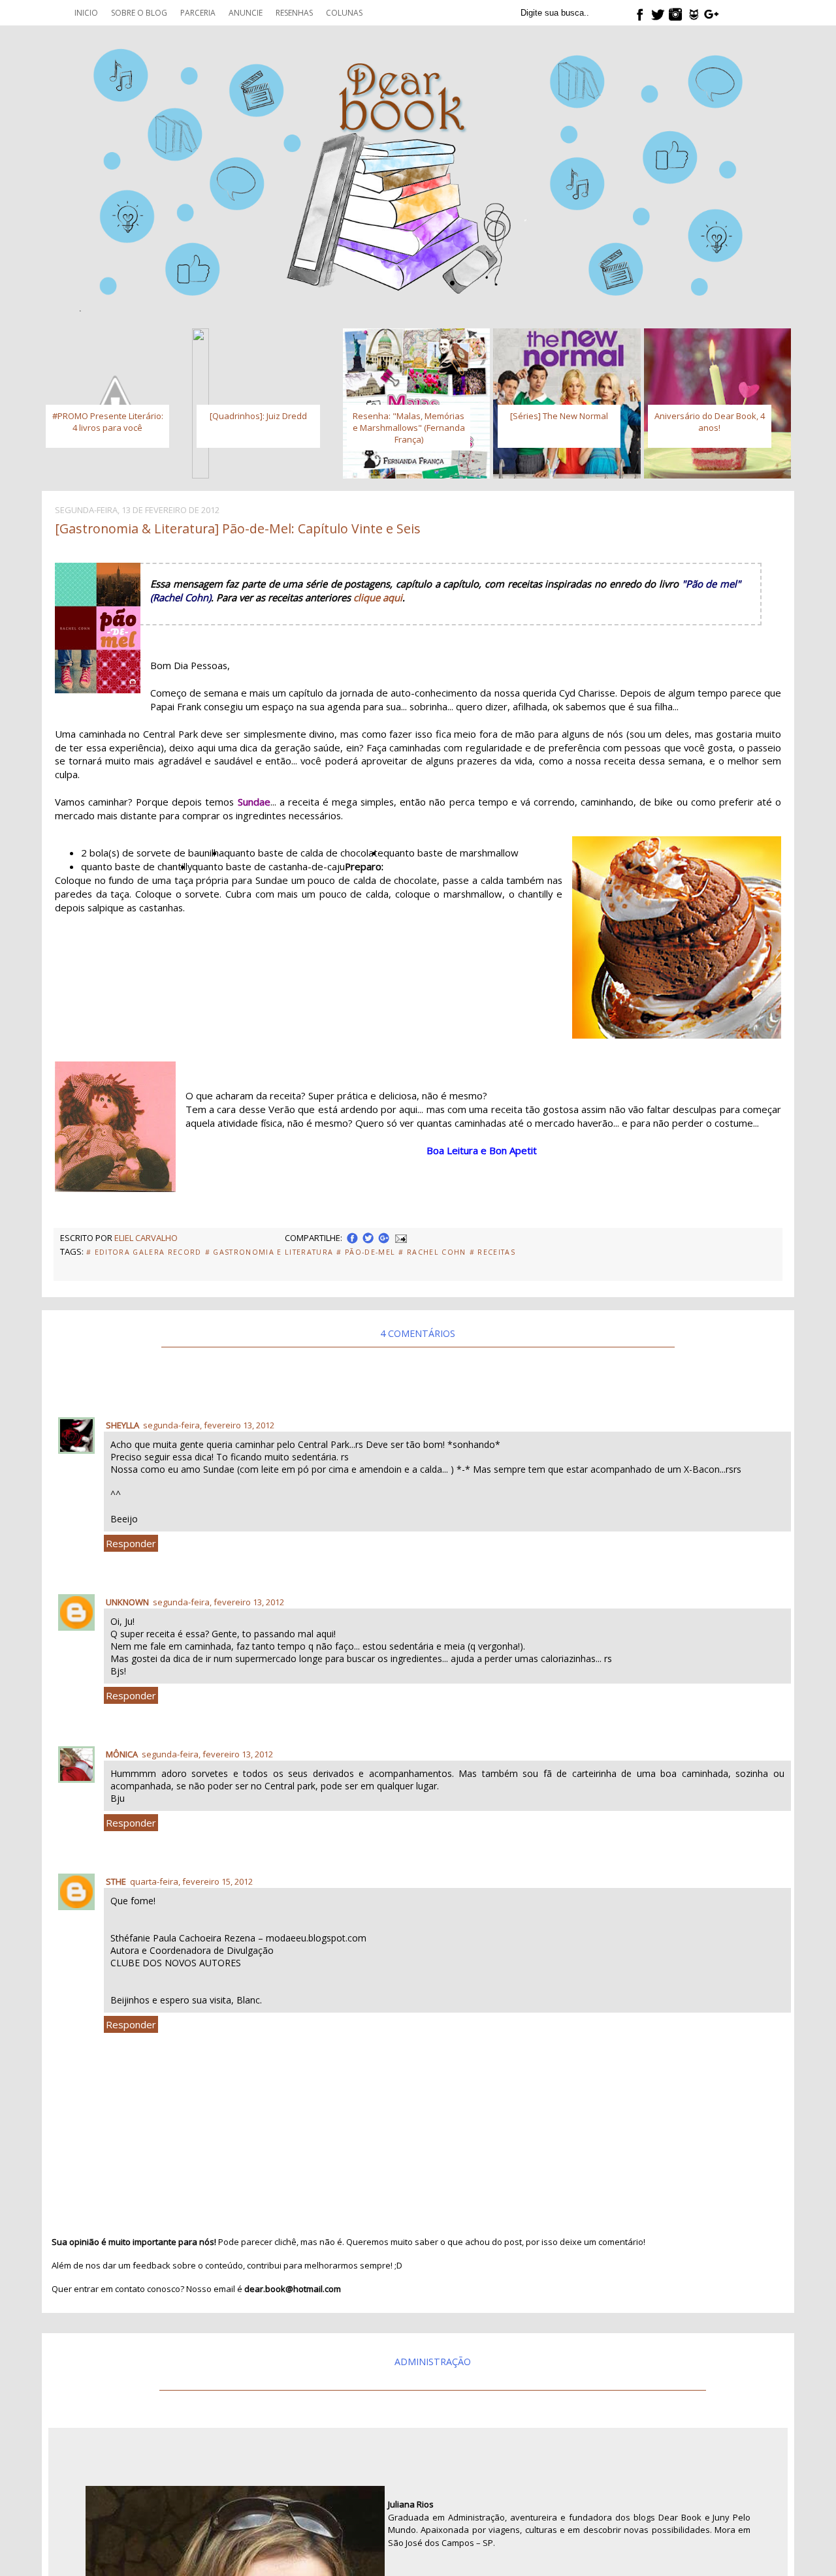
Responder (131, 1543)
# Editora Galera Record (144, 1252)
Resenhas (294, 13)
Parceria (198, 13)
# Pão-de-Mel (366, 1252)
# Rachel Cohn (432, 1252)
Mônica (122, 1754)
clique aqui (378, 597)
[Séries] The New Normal (559, 416)
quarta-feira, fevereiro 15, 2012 (191, 1881)
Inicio (86, 13)
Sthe (116, 1881)
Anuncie (246, 13)
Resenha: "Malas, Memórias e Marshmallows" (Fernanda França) (409, 428)
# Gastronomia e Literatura (269, 1252)
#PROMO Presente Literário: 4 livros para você (108, 422)
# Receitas (492, 1252)
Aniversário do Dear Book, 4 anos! (710, 422)
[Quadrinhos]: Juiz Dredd (258, 416)
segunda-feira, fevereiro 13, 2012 (209, 1425)
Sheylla (122, 1425)
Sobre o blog (139, 13)
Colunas (344, 13)
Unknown (127, 1602)
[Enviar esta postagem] (400, 1238)
